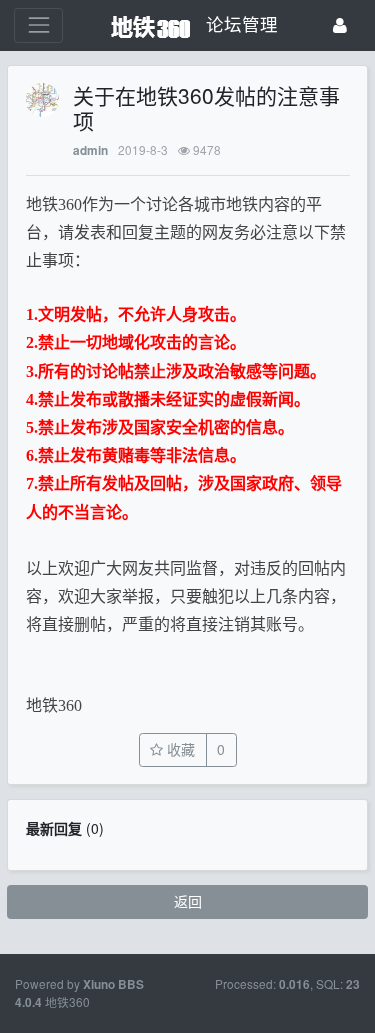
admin (90, 150)
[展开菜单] (38, 25)
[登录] (340, 25)
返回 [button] (188, 901)
